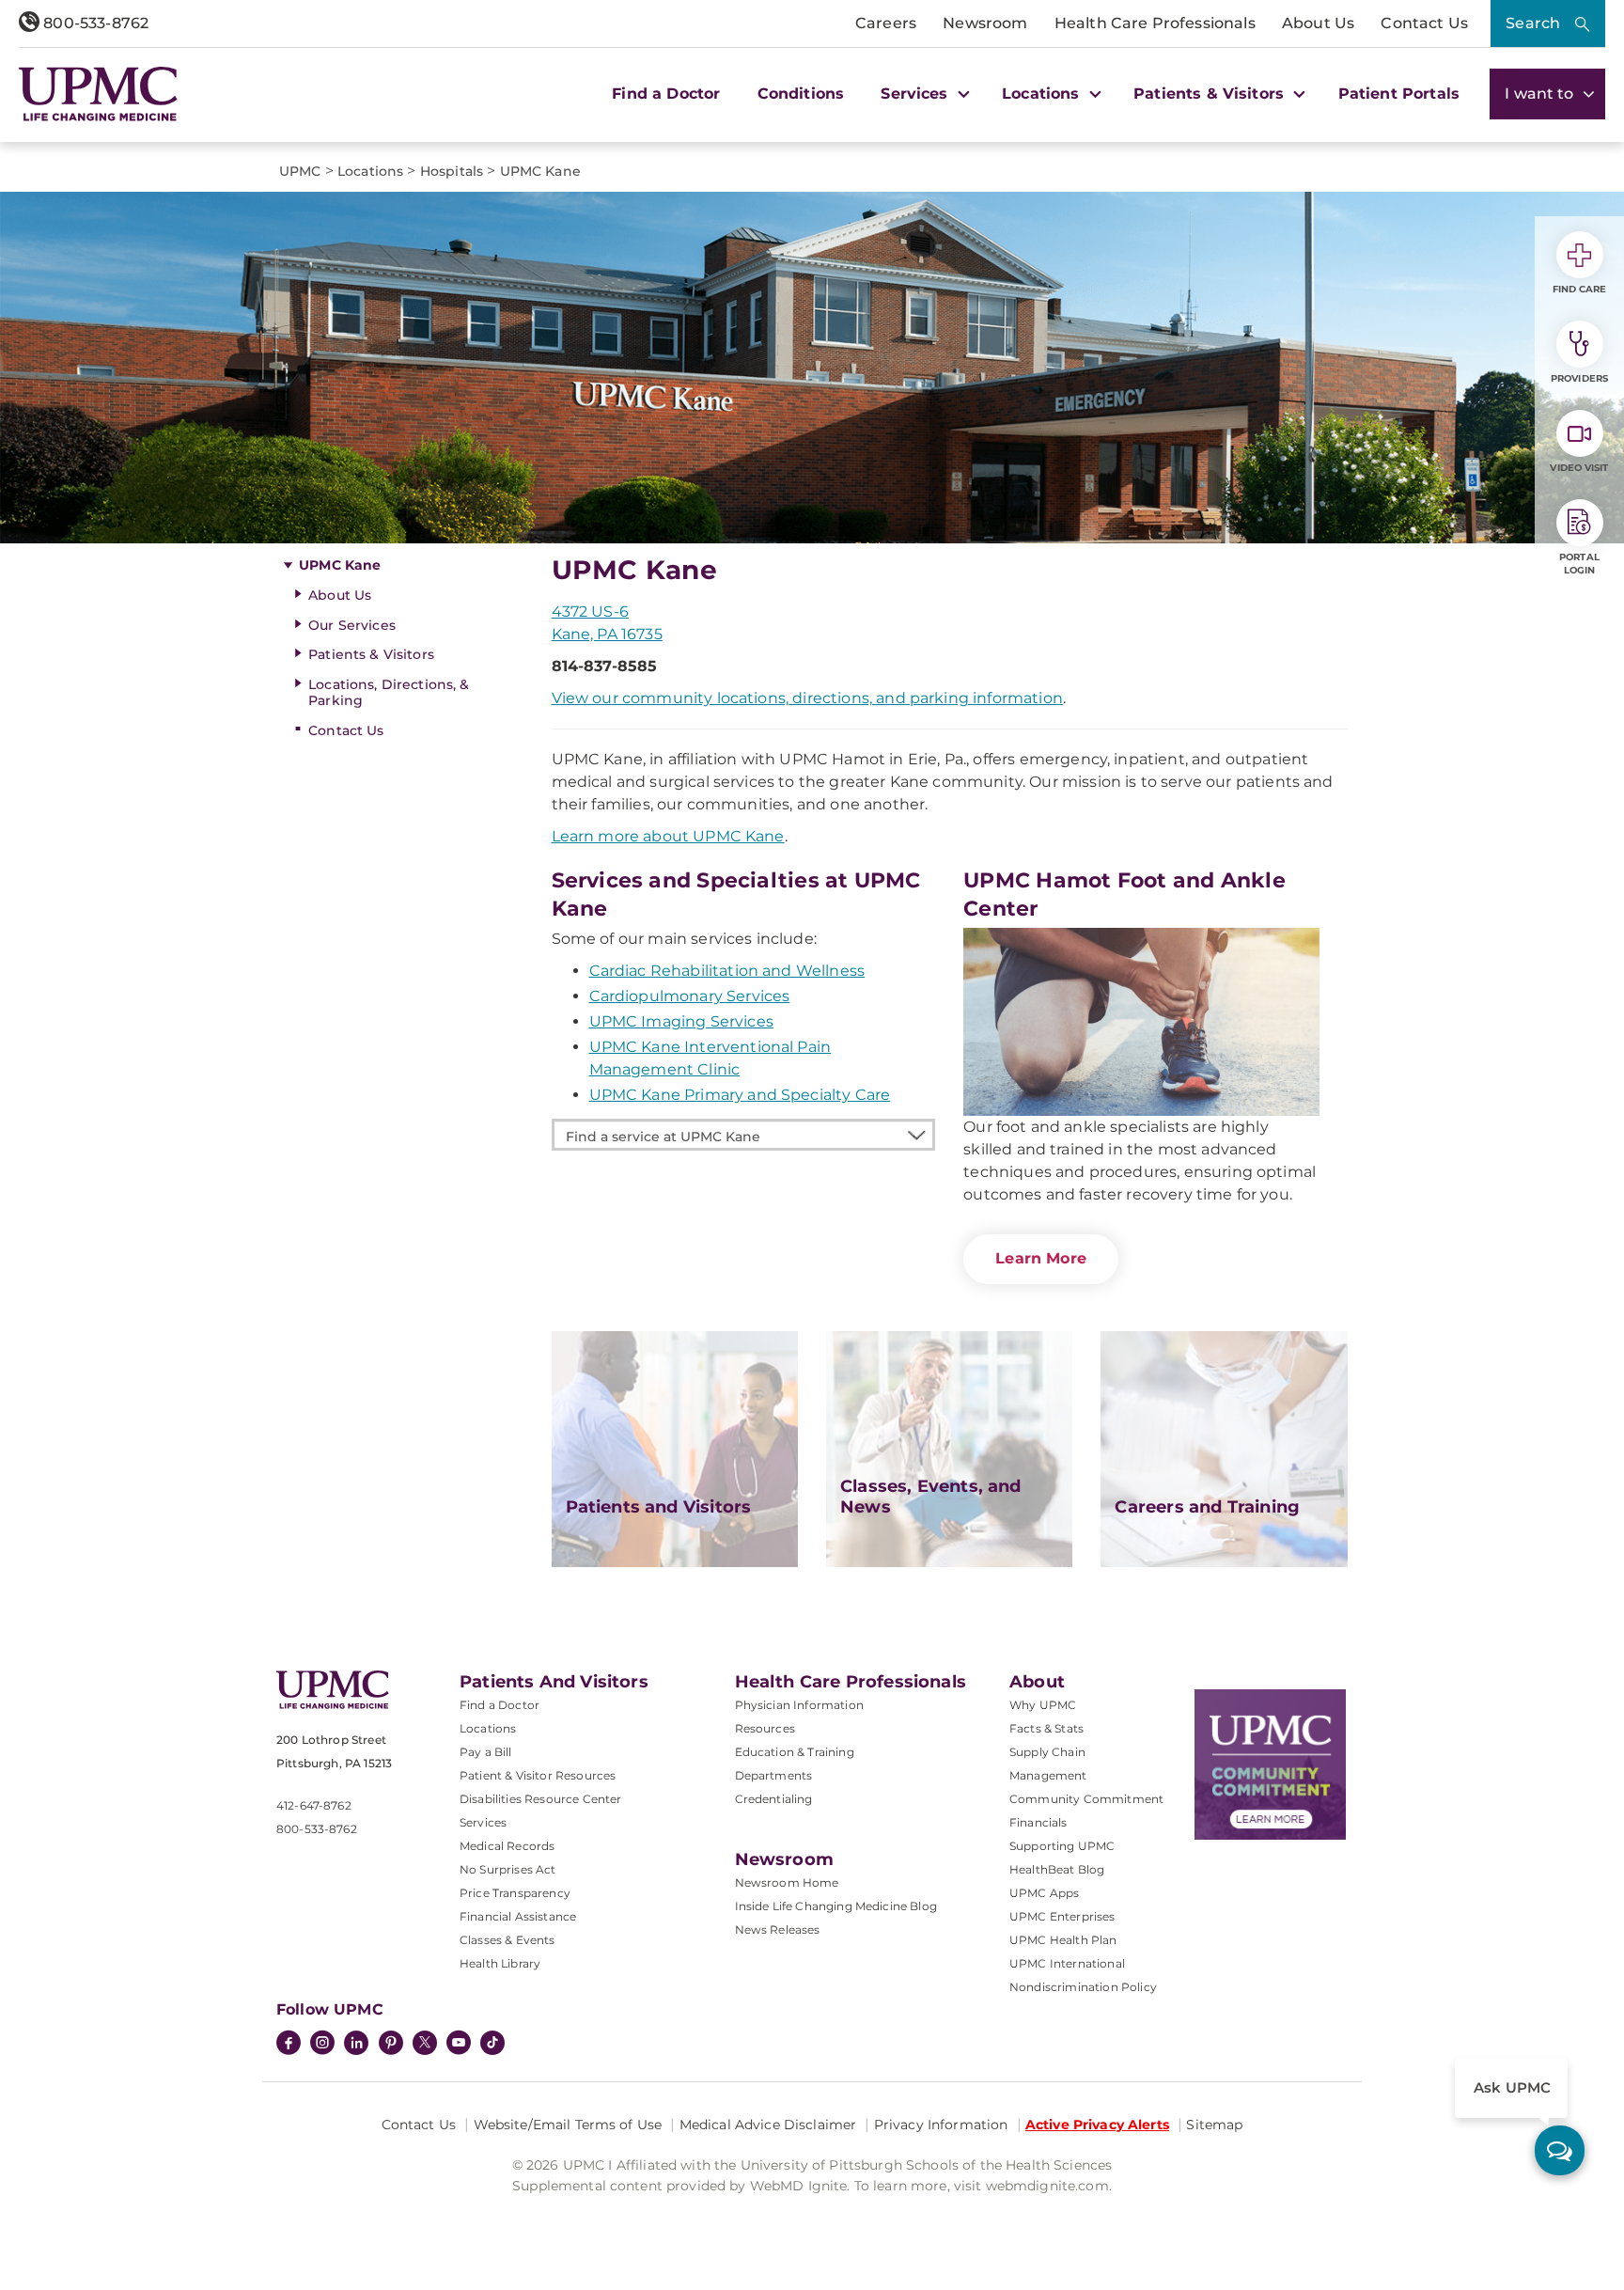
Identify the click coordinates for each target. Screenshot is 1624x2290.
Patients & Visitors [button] (1211, 94)
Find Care (1580, 289)
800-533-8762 (94, 23)
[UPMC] (98, 94)
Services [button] (916, 94)
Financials (1038, 1822)
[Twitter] (425, 2043)
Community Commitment (1086, 1799)
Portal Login (1579, 564)
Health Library (500, 1963)
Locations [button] (1043, 94)
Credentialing (774, 1799)
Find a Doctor (666, 94)
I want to (1541, 94)
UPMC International (1067, 1963)
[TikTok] (492, 2043)
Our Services (352, 625)
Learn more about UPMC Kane (668, 836)
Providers (1579, 378)
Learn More (1041, 1258)
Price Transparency (515, 1893)
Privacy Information (941, 2125)
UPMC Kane (340, 565)
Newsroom (985, 23)
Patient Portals (1399, 94)
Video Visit (1579, 468)
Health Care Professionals (1155, 23)
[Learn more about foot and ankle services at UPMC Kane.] (1141, 1022)
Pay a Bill (486, 1752)
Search (1533, 23)
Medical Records (507, 1846)
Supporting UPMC (1062, 1846)
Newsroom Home (787, 1882)
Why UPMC (1043, 1705)
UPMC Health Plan (1063, 1940)
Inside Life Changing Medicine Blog (836, 1906)
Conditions (801, 94)
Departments (774, 1775)
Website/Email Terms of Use (568, 2125)
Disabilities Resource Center (540, 1799)
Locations (488, 1728)
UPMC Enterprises (1062, 1916)
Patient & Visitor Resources (538, 1775)
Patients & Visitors (371, 654)
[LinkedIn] (356, 2045)
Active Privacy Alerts (1097, 2125)
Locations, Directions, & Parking (389, 692)
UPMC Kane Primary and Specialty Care (740, 1095)
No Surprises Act (508, 1869)
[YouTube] (459, 2045)
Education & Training (795, 1752)
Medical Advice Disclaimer (768, 2125)
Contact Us (1424, 23)
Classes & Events (507, 1940)
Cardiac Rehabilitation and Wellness (727, 971)
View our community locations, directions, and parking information (807, 698)
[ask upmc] (1560, 2150)
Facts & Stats (1046, 1728)
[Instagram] (322, 2045)
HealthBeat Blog (1057, 1869)
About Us (1318, 23)
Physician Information (799, 1705)
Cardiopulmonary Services (690, 996)
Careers (886, 23)
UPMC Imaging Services (681, 1021)
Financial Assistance (518, 1916)
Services (483, 1822)
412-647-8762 (314, 1805)
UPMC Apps (1044, 1893)
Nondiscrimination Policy (1083, 1987)
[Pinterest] (391, 2045)
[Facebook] (289, 2045)
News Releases (778, 1929)
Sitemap (1214, 2125)
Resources (765, 1728)
